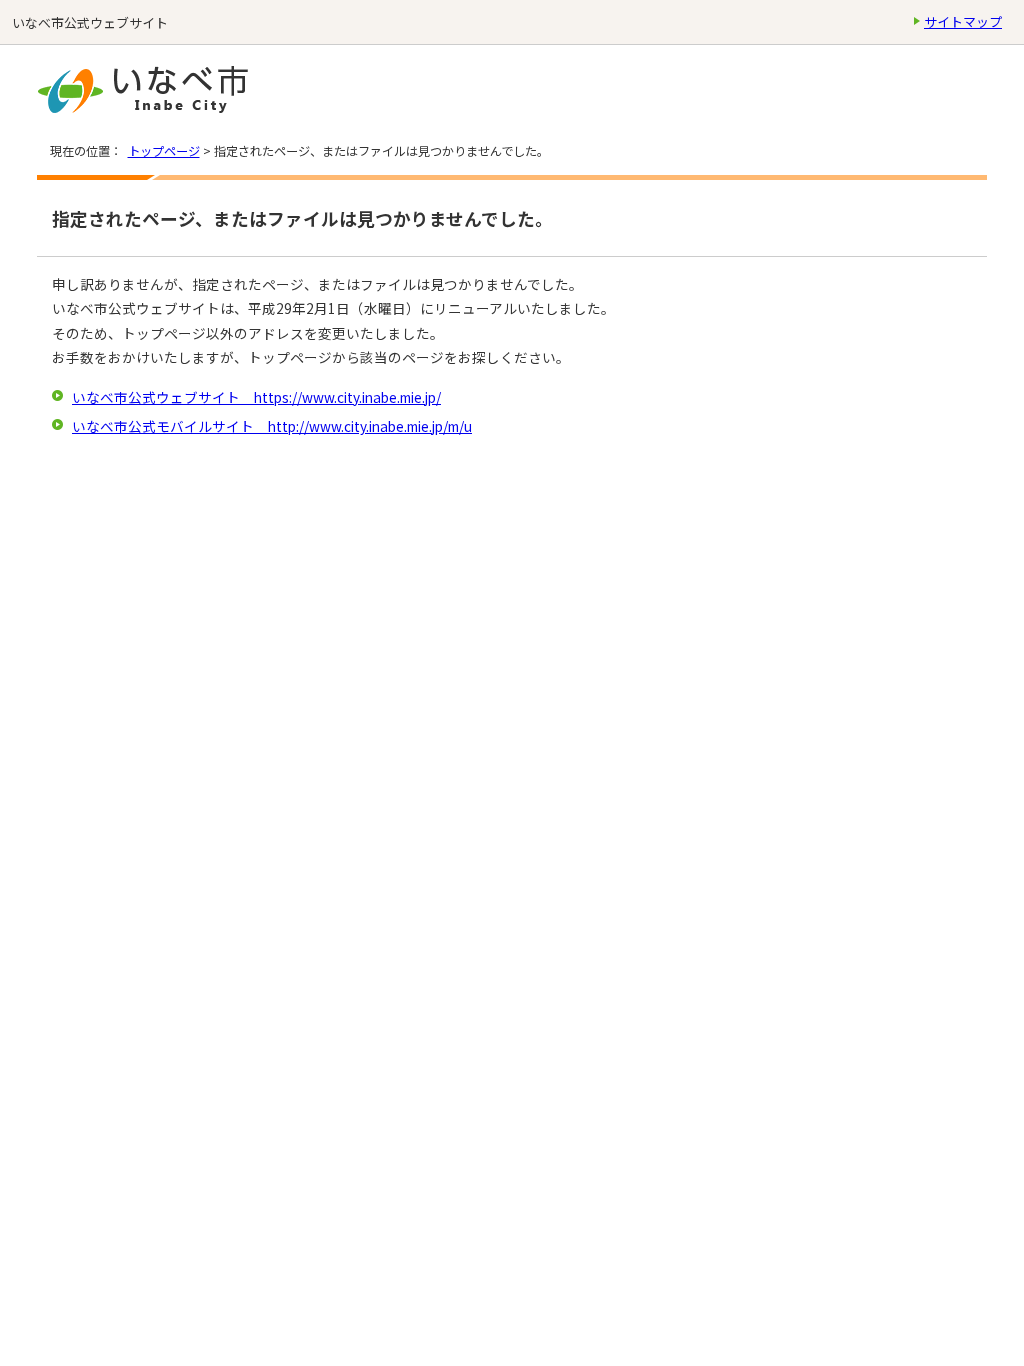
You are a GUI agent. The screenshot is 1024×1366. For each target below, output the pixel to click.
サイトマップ (963, 21)
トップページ (164, 151)
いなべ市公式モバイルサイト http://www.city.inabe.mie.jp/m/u (272, 426)
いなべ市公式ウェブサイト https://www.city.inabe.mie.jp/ (256, 397)
